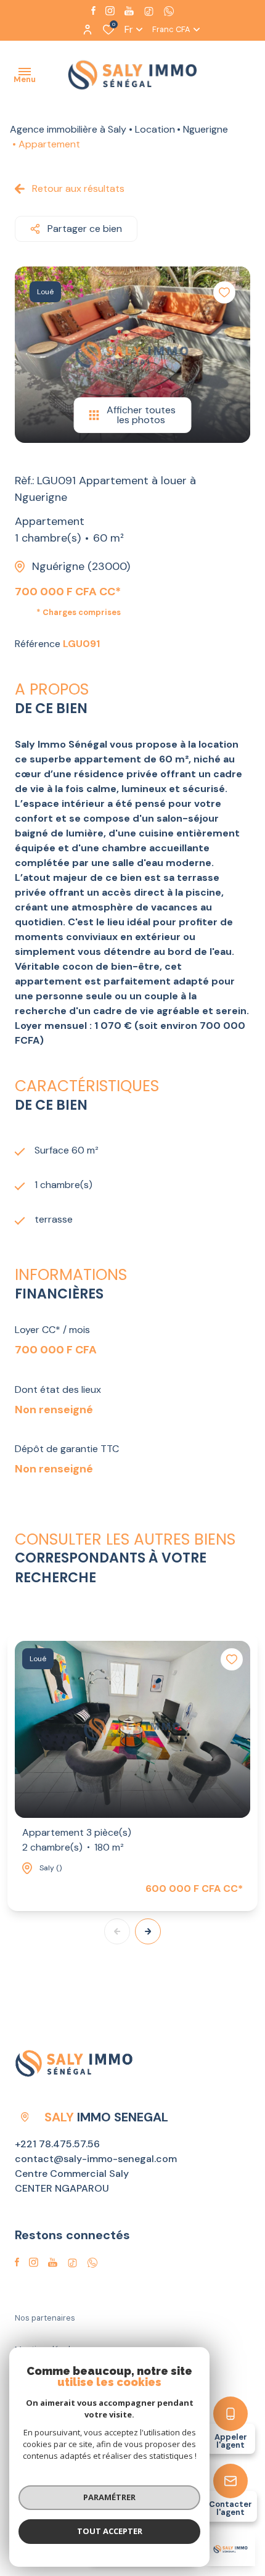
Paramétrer (109, 2497)
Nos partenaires (45, 2318)
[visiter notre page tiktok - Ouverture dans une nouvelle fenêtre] (149, 11)
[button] (148, 1931)
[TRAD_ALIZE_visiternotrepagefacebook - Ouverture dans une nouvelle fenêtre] (93, 10)
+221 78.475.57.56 (57, 2144)
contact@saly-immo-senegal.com (96, 2159)
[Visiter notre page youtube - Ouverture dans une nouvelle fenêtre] (129, 11)
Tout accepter (110, 2531)
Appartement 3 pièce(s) (77, 1840)
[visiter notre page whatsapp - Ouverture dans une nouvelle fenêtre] (169, 11)
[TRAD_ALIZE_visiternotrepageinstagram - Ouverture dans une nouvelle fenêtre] (110, 11)
